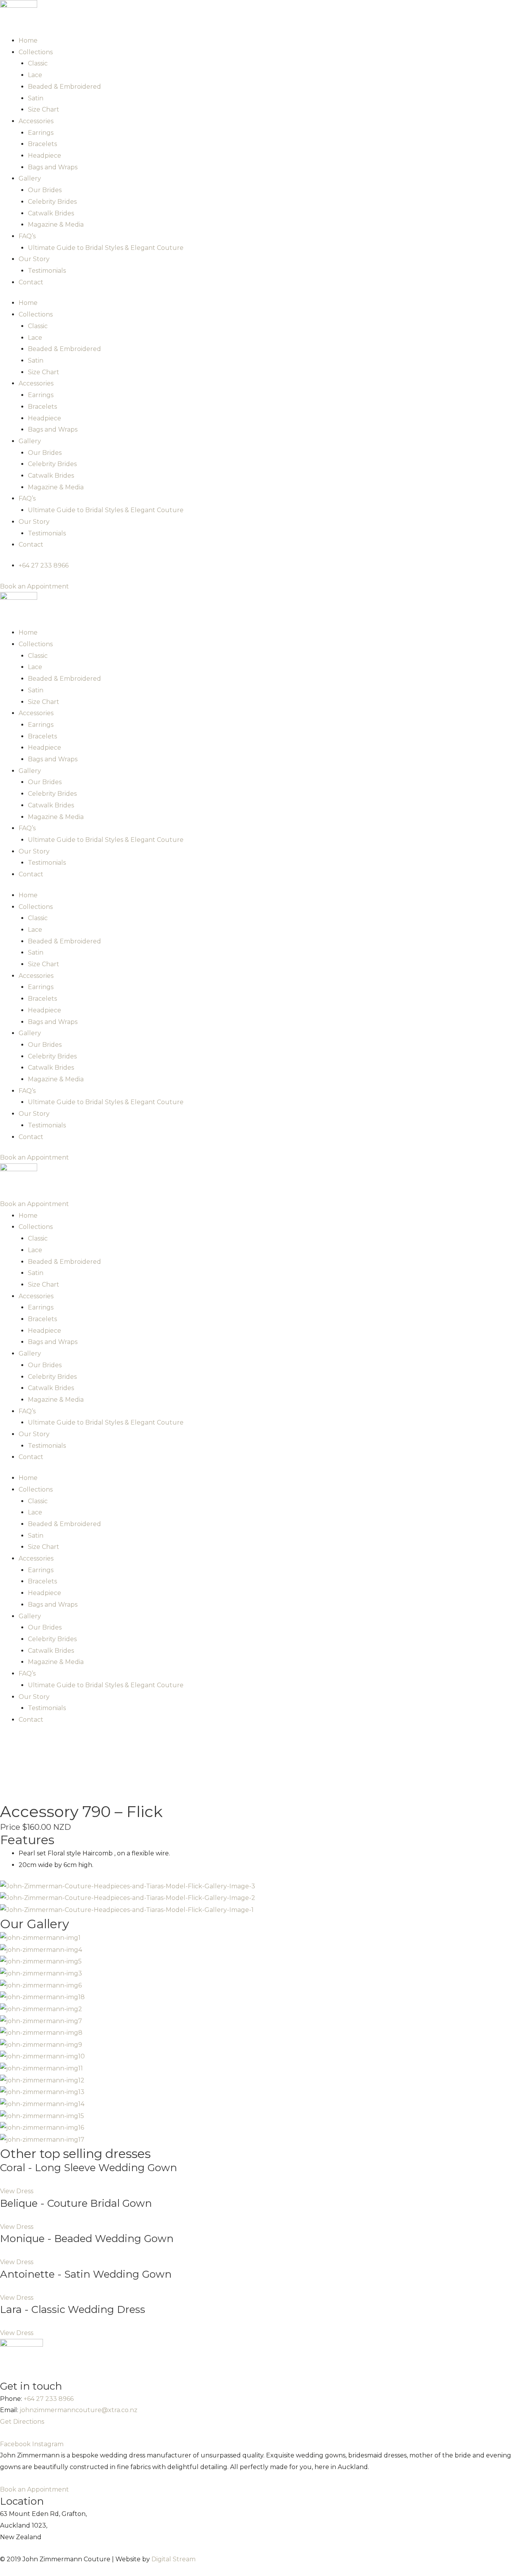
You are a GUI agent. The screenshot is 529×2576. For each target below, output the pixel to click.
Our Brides (45, 190)
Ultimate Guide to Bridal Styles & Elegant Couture (106, 248)
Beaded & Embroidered (64, 87)
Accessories (36, 121)
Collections (36, 52)
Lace (35, 75)
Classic (38, 63)
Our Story (34, 259)
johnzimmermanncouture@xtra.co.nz (79, 2410)
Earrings (41, 133)
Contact (31, 282)
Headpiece (45, 156)
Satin (36, 98)
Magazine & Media (56, 225)
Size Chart (44, 109)
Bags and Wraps (53, 167)
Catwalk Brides (51, 213)
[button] (17, 2191)
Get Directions (22, 2422)
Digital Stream (173, 2559)
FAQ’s (27, 236)
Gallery (30, 178)
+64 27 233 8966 (49, 2399)
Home (28, 40)
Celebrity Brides (52, 202)
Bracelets (42, 144)
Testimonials (47, 271)
